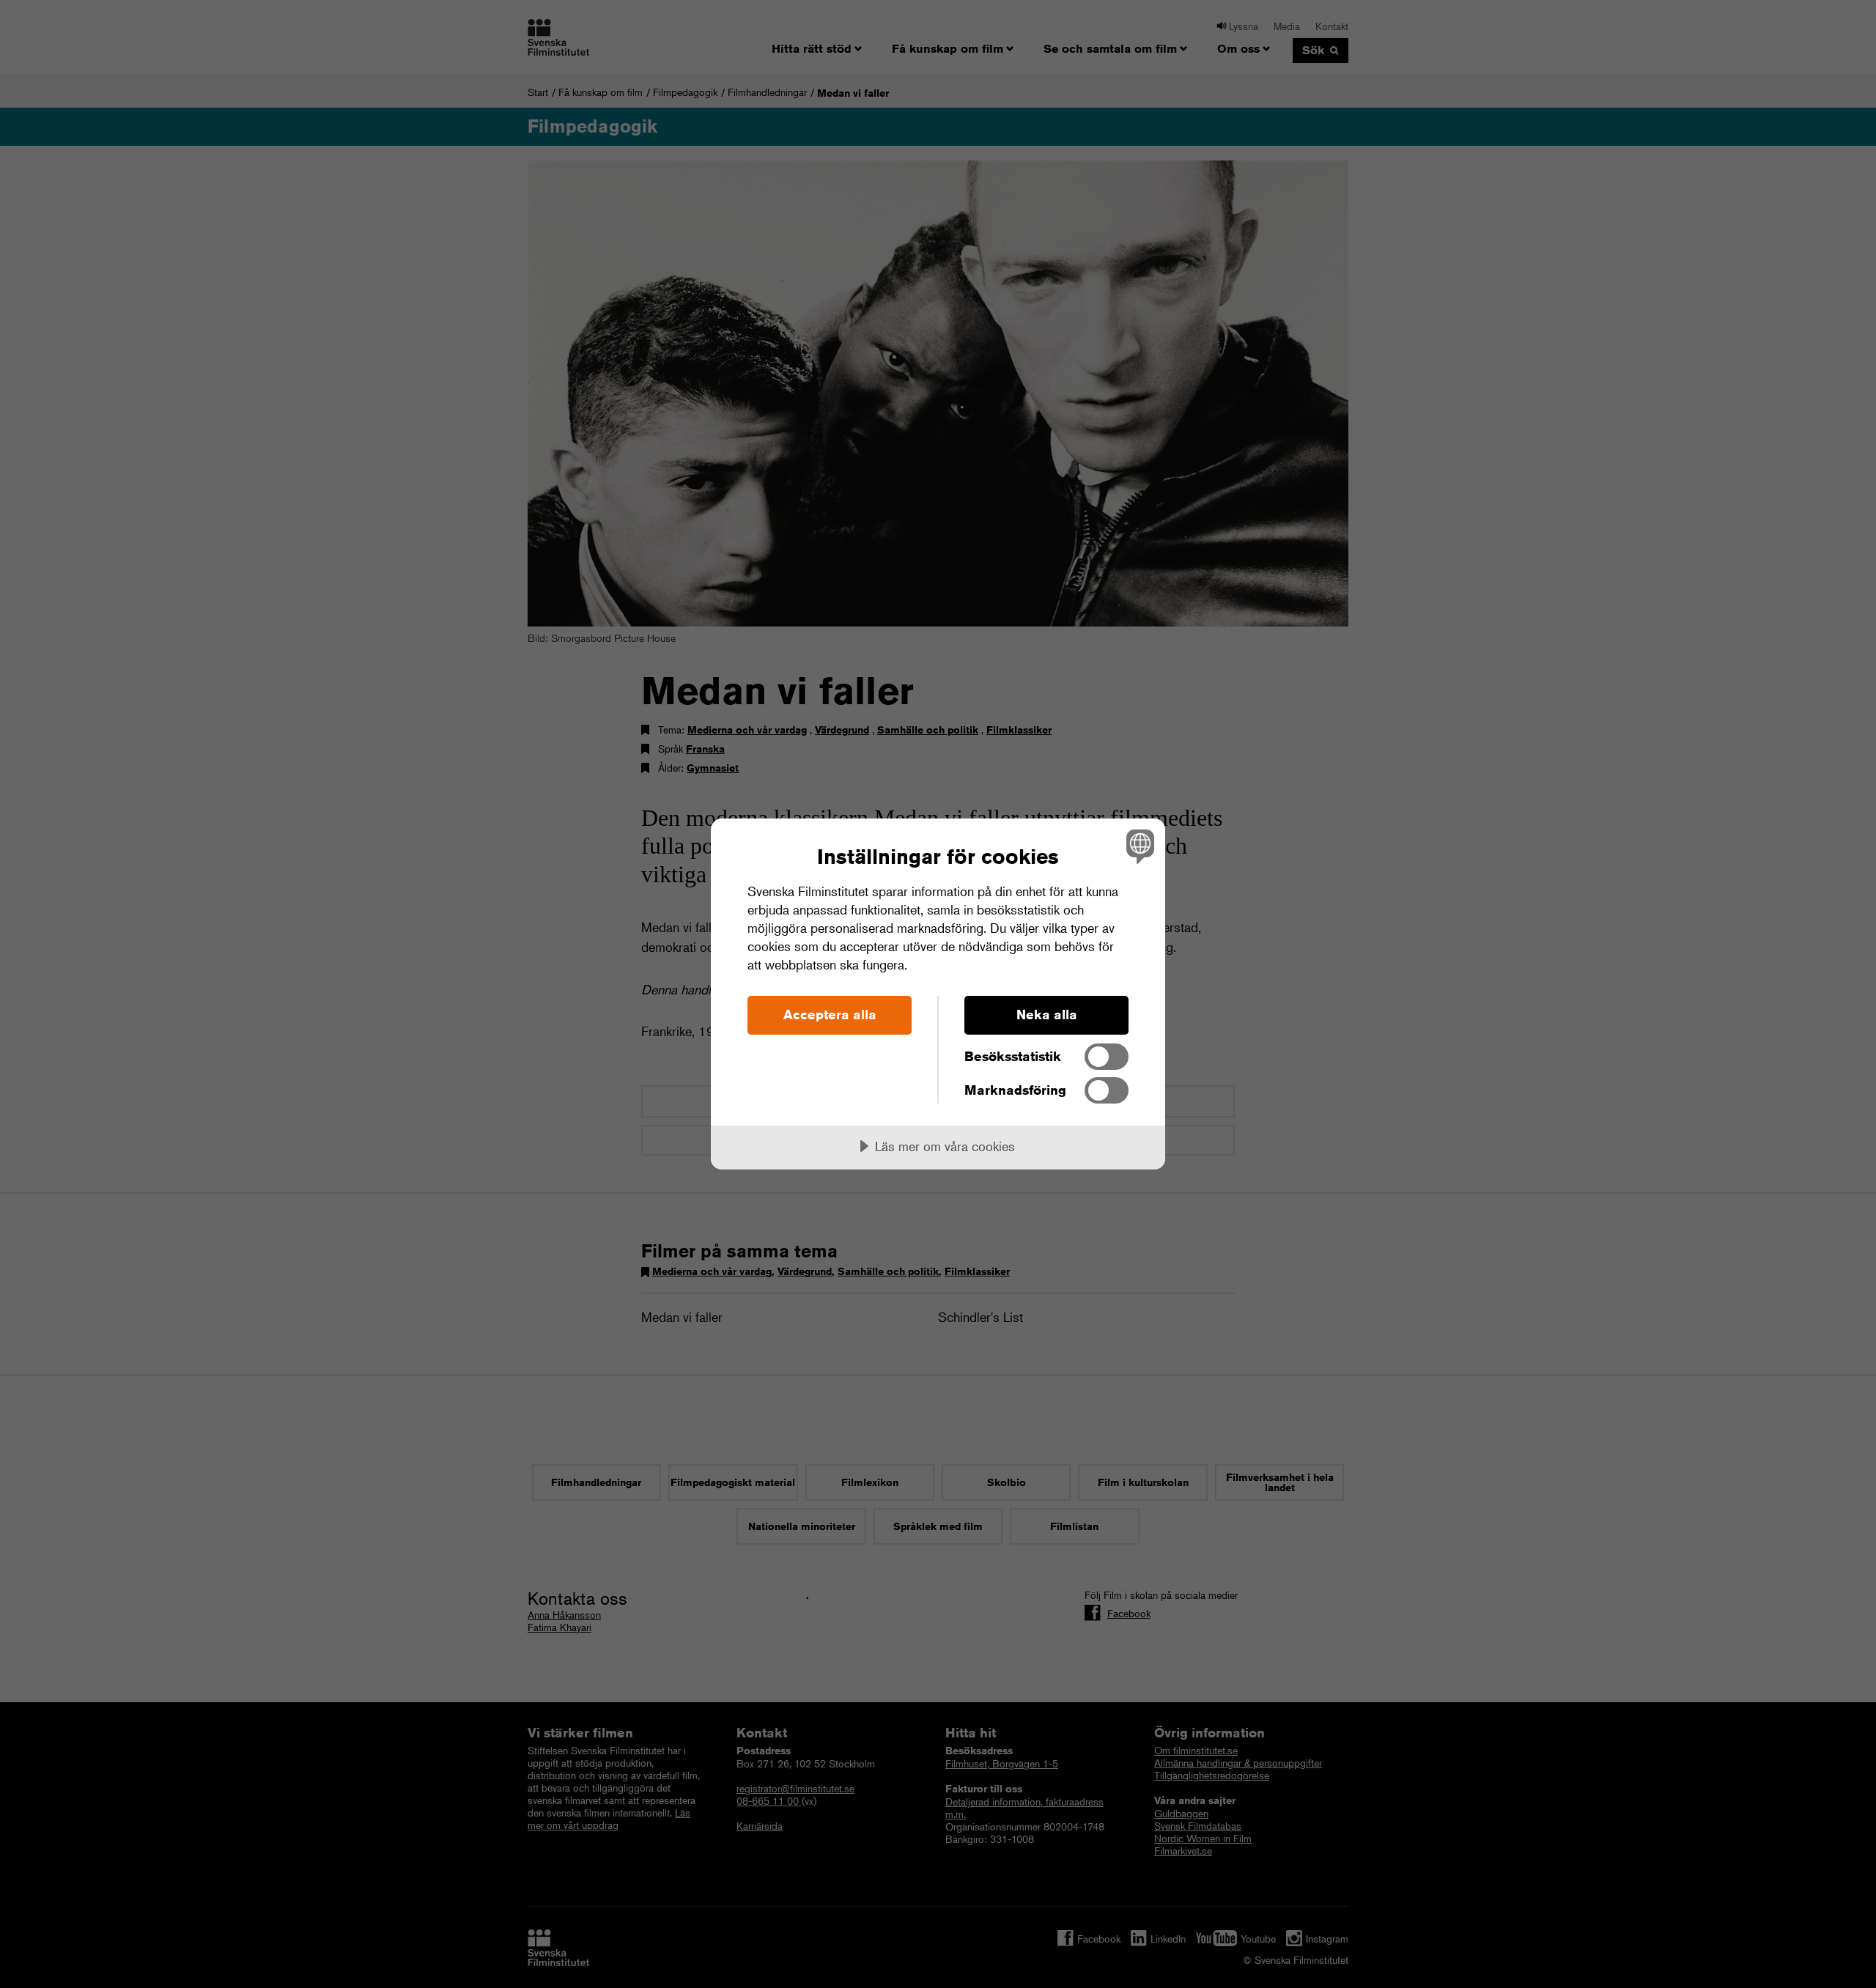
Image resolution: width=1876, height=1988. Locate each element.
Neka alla (1047, 1014)
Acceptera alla (830, 1014)
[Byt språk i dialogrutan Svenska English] (1138, 846)
